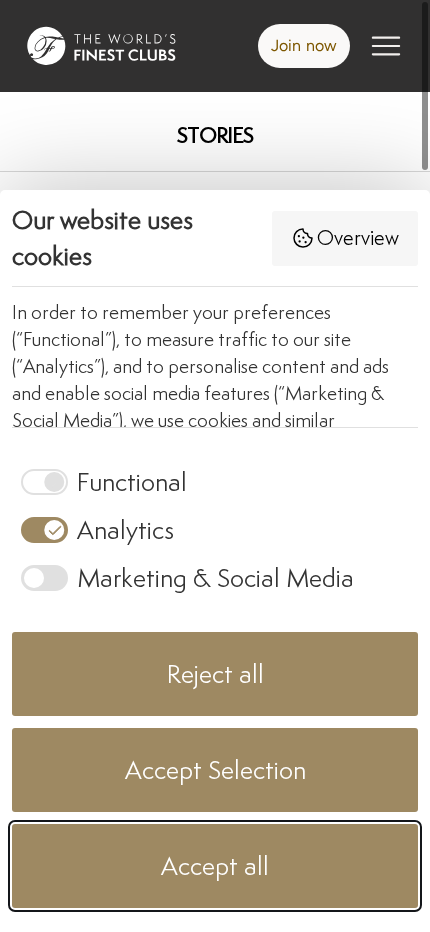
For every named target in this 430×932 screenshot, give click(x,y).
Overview (358, 237)
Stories (215, 135)
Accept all (215, 865)
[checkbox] (99, 482)
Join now (304, 45)
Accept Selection (215, 769)
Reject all (215, 673)
